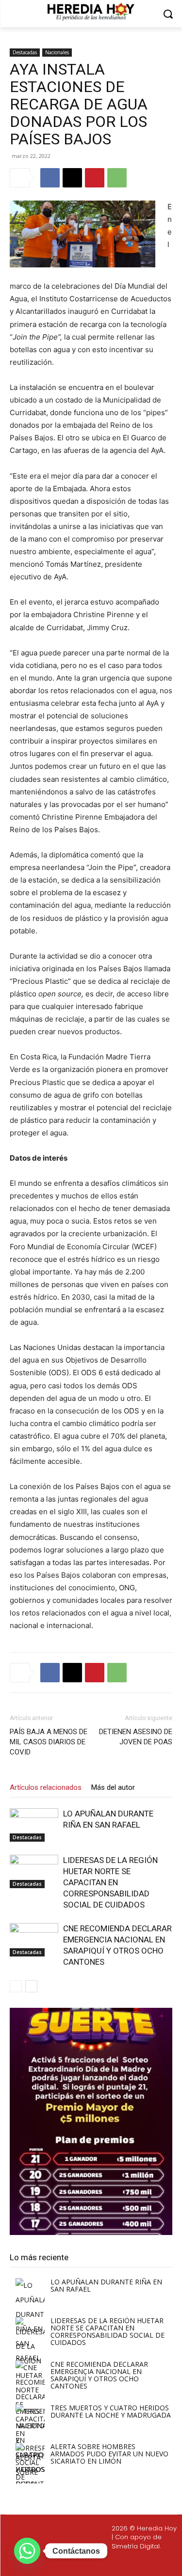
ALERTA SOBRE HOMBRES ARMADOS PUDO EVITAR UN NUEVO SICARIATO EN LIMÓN (109, 2454)
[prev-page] (16, 1986)
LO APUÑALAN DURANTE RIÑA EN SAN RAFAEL (106, 2285)
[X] (72, 178)
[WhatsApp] (117, 178)
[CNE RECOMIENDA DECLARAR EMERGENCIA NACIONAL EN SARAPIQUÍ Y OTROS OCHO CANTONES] (34, 1940)
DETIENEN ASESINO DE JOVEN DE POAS (136, 1737)
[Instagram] (70, 2562)
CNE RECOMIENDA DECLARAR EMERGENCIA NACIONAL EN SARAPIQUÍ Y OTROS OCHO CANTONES (99, 2375)
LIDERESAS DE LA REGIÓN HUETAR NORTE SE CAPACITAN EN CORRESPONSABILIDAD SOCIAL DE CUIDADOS (110, 1882)
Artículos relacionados (46, 1787)
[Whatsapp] (139, 2562)
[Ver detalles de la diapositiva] (91, 2121)
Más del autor (113, 1787)
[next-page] (31, 1986)
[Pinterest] (95, 178)
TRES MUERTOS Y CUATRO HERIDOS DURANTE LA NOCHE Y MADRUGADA (111, 2411)
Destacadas (25, 52)
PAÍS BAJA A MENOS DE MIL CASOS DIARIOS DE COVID (49, 1742)
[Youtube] (116, 2562)
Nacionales (57, 52)
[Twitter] (93, 2562)
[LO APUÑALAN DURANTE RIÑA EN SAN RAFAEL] (34, 1825)
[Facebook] (50, 178)
